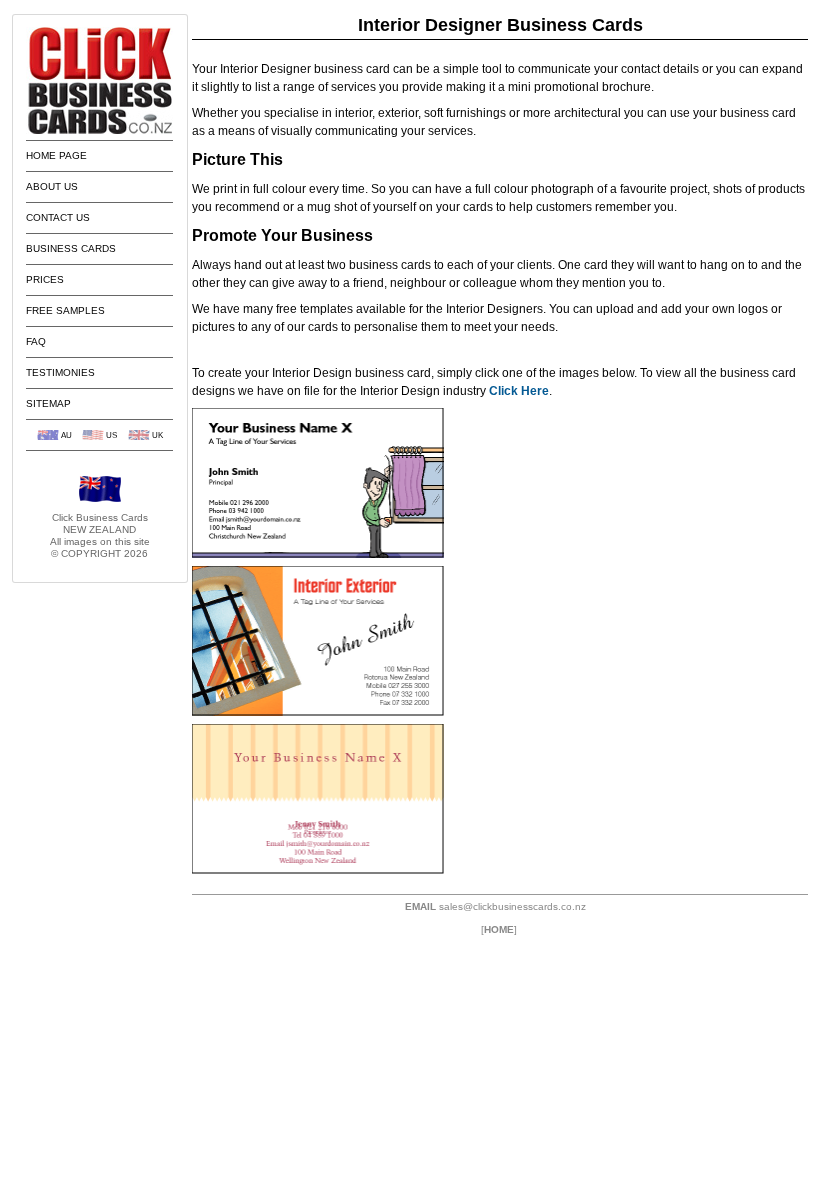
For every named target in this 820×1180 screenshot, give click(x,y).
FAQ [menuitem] (36, 341)
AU (66, 435)
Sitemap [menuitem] (48, 403)
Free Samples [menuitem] (65, 310)
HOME (499, 929)
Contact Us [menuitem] (58, 217)
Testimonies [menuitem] (60, 372)
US (111, 435)
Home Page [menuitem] (56, 155)
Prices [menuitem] (45, 279)
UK (157, 435)
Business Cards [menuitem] (71, 248)
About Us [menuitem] (52, 186)
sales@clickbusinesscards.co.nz (512, 906)
